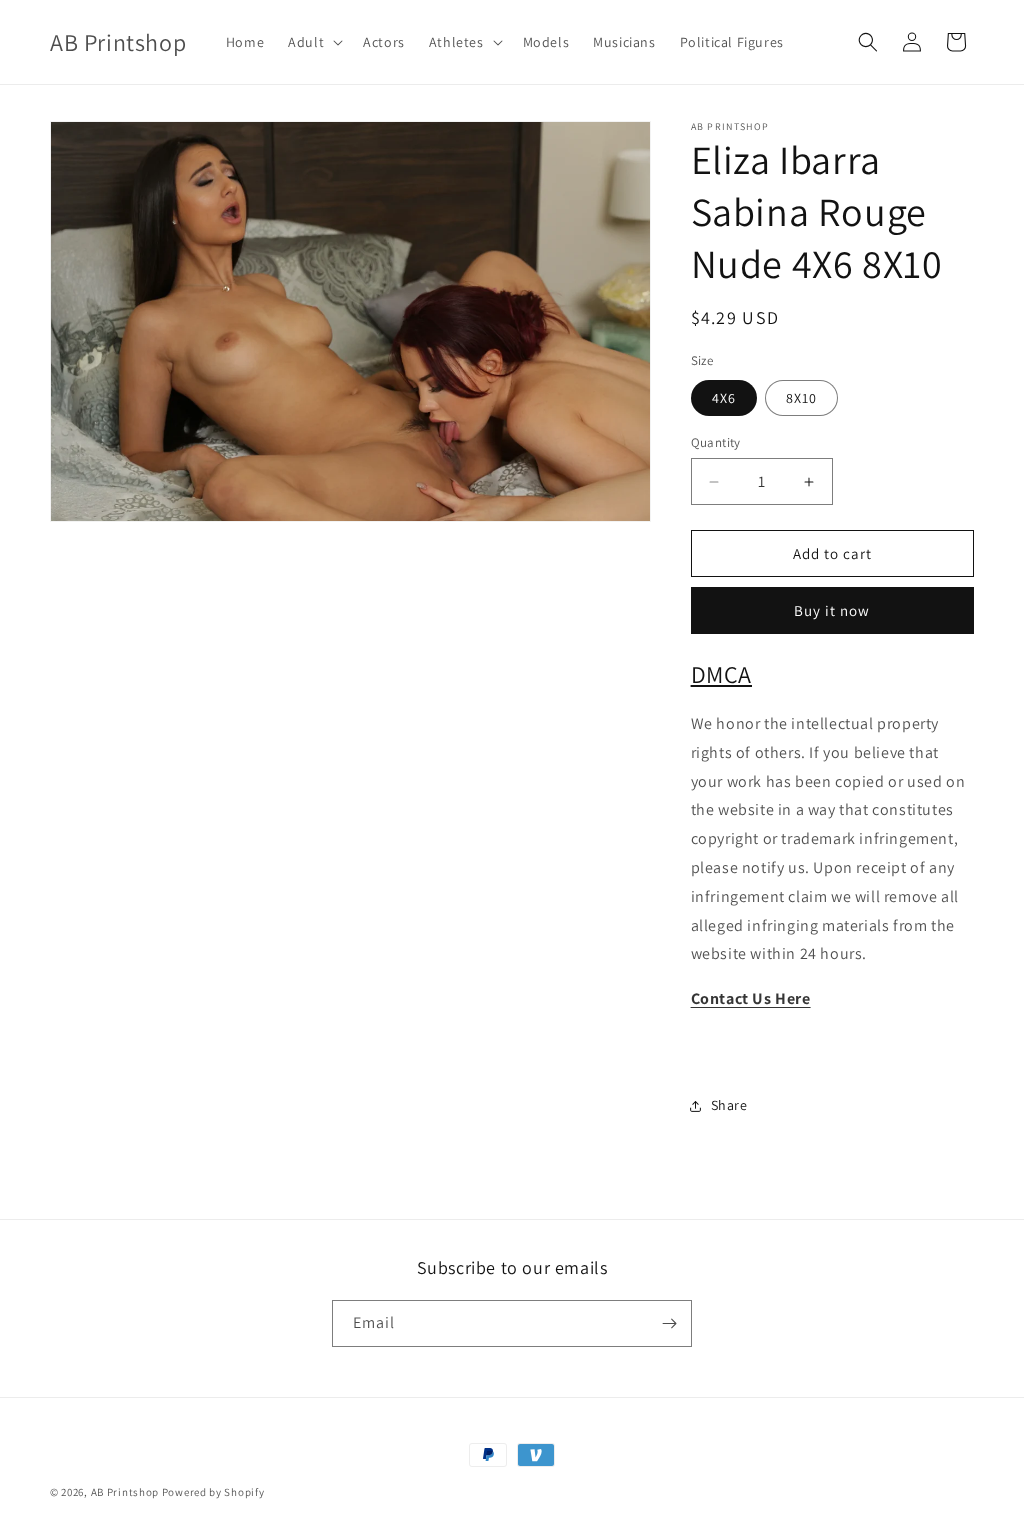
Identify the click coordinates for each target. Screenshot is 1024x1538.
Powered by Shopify (213, 1492)
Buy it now (832, 610)
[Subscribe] (669, 1323)
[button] (313, 42)
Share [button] (729, 1105)
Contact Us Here (751, 998)
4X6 (724, 398)
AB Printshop (125, 1492)
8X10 (801, 398)
